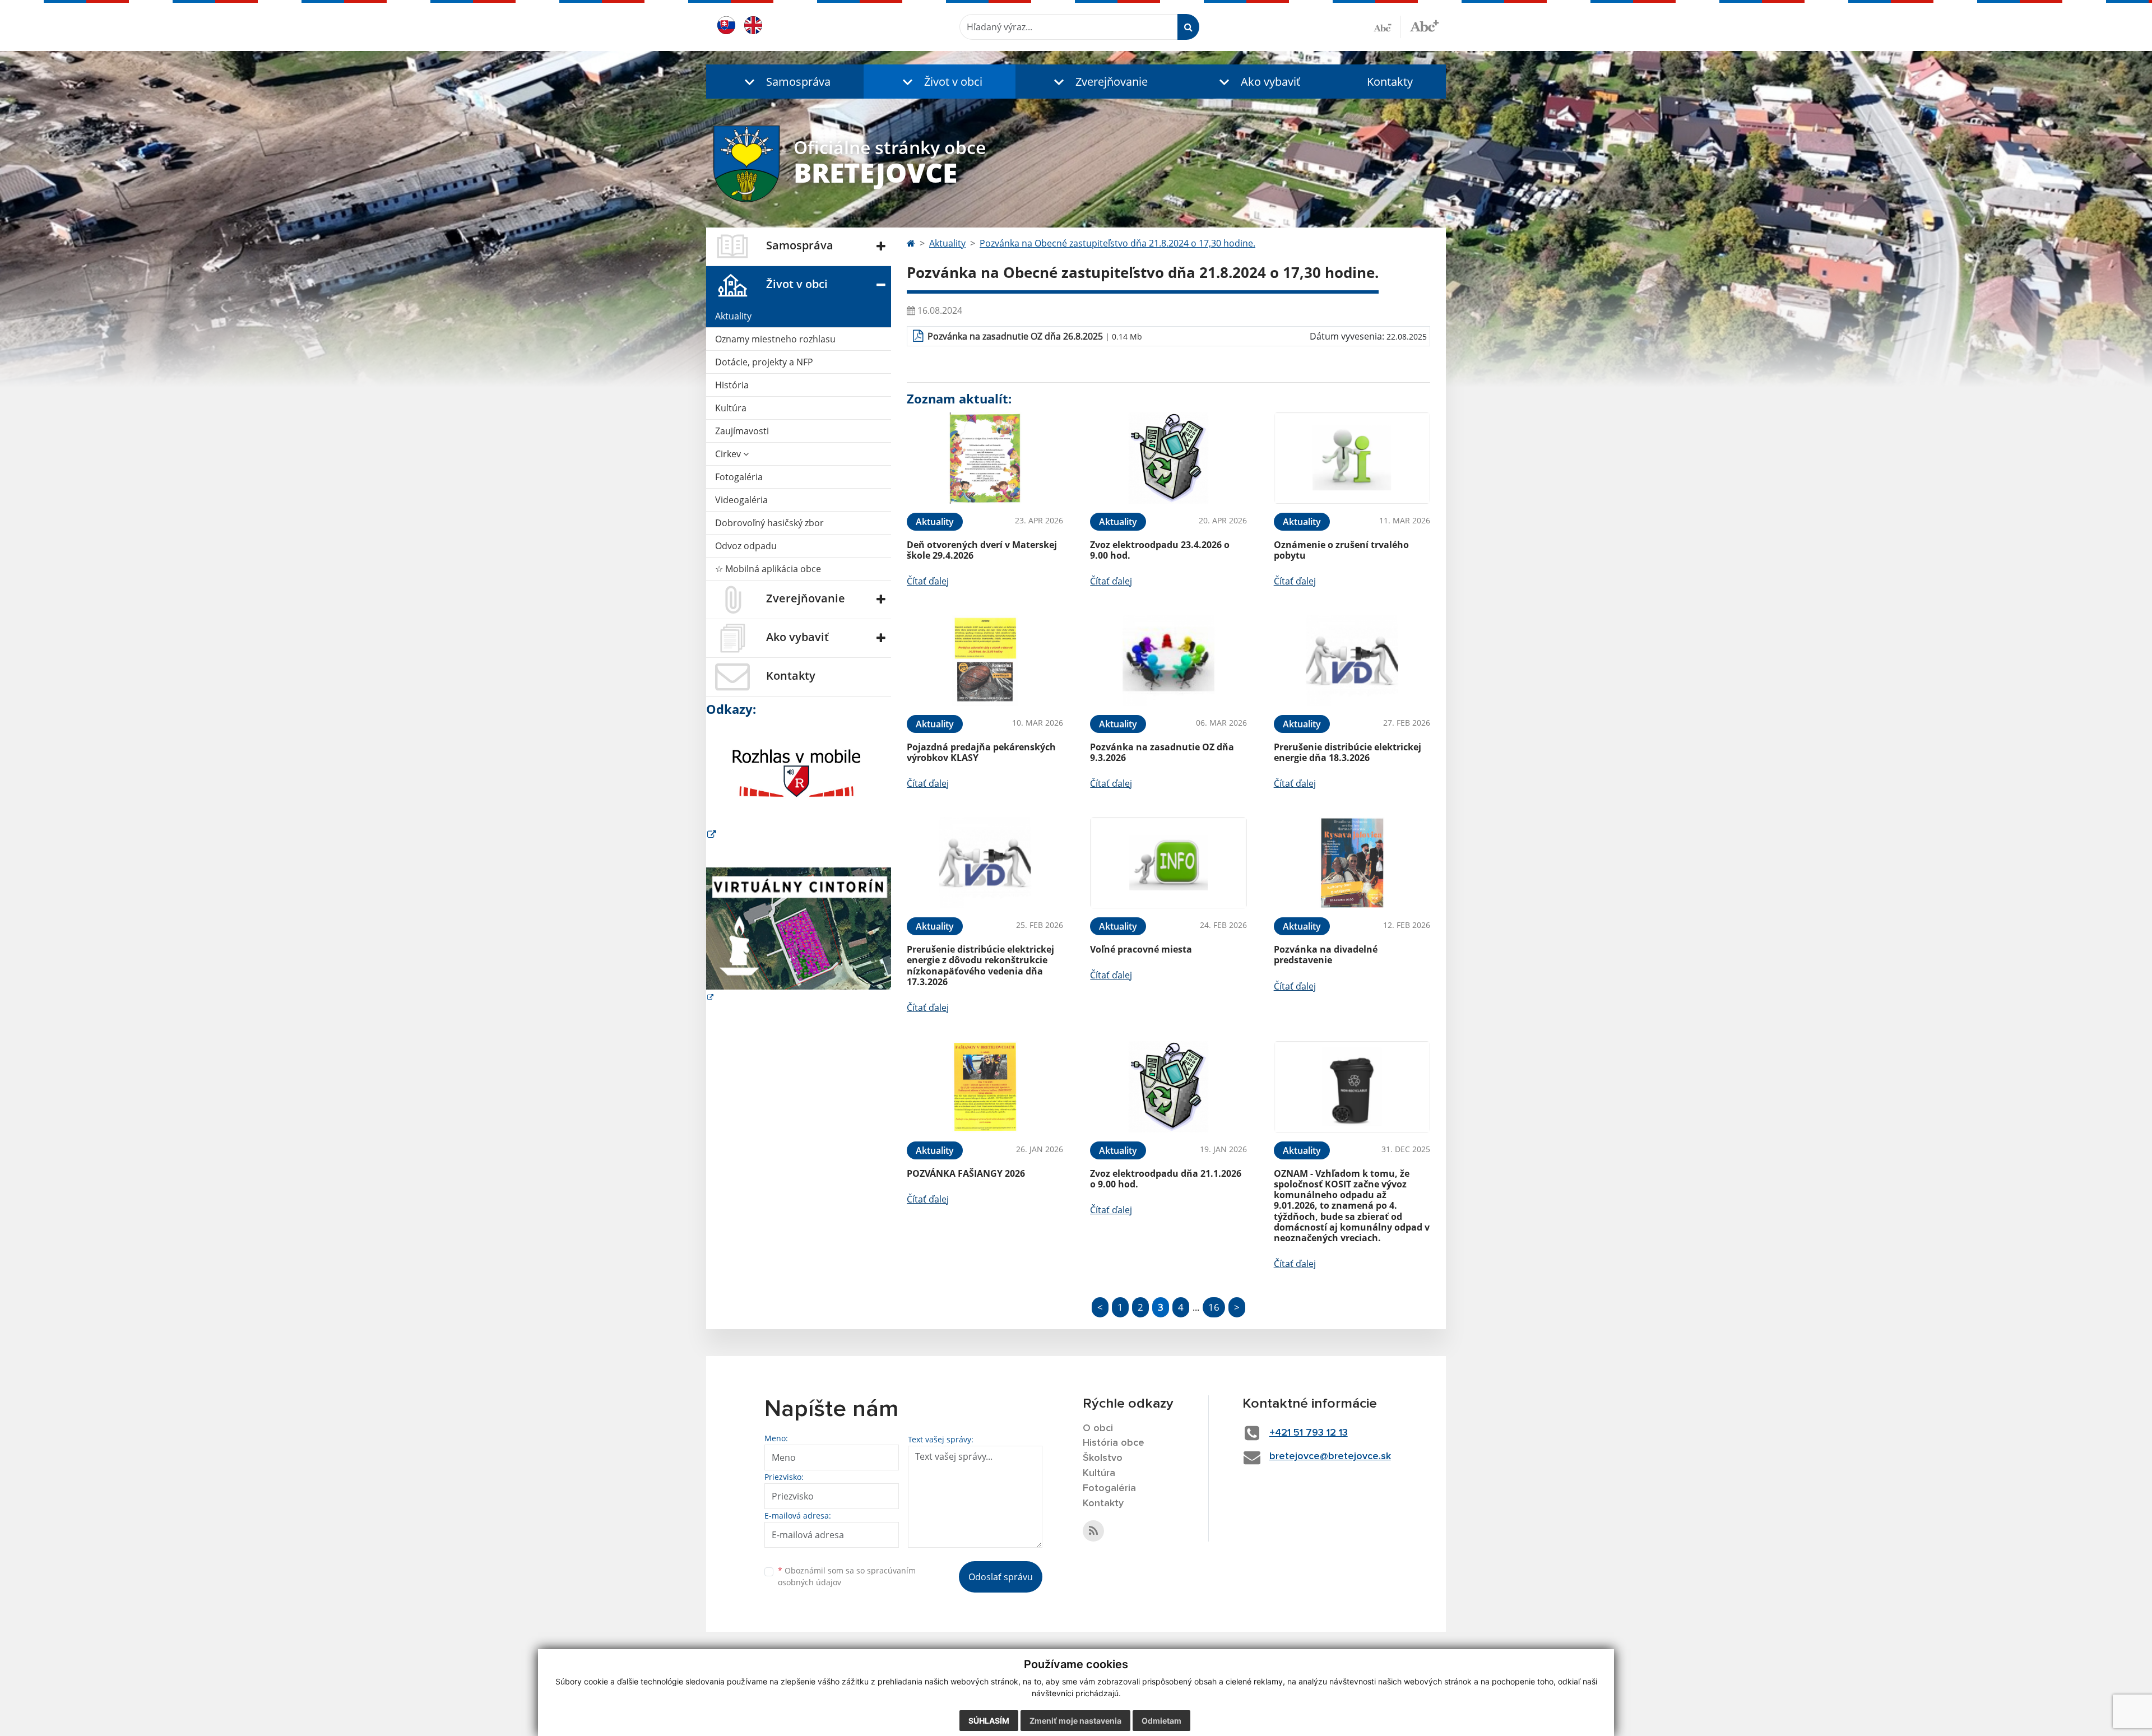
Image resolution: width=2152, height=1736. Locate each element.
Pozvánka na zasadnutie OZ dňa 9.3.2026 (1162, 752)
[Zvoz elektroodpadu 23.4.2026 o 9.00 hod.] (1168, 458)
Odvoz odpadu (746, 546)
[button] (785, 82)
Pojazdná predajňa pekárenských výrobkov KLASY (981, 752)
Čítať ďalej (928, 581)
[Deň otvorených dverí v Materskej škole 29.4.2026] (985, 458)
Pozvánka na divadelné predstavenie (1326, 955)
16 (1214, 1307)
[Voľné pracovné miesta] (1168, 863)
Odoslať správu (1001, 1577)
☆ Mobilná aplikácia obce (768, 569)
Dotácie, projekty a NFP (764, 362)
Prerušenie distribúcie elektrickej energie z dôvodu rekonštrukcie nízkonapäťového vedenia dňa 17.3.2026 (980, 966)
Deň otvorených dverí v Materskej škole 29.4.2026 (982, 550)
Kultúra (731, 408)
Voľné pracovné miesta (1141, 949)
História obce (1114, 1443)
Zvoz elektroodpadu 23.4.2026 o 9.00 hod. (1160, 550)
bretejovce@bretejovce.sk (1330, 1456)
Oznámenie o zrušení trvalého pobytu (1341, 550)
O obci (1098, 1428)
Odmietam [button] (1161, 1721)
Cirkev (729, 454)
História (732, 385)
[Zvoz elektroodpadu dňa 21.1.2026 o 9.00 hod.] (1168, 1087)
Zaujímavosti (742, 431)
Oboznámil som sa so (847, 1576)
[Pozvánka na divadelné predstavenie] (1352, 863)
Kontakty (1390, 82)
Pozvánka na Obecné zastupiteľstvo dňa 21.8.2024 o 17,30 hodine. (1117, 243)
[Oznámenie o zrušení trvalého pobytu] (1352, 458)
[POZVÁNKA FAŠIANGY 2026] (985, 1087)
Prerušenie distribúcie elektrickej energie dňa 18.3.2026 (1348, 752)
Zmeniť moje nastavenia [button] (1075, 1721)
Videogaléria (741, 500)
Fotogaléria (739, 477)
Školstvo (1103, 1458)
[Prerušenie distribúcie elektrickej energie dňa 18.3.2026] (1352, 660)
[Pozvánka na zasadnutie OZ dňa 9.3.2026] (1168, 660)
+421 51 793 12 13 (1309, 1433)
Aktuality (733, 316)
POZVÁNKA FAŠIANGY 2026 (966, 1173)
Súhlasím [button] (989, 1721)
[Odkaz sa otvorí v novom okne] (1093, 1531)
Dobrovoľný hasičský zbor (769, 523)
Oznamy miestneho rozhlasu (775, 339)
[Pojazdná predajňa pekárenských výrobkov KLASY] (985, 660)
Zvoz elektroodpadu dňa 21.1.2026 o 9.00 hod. (1166, 1179)
